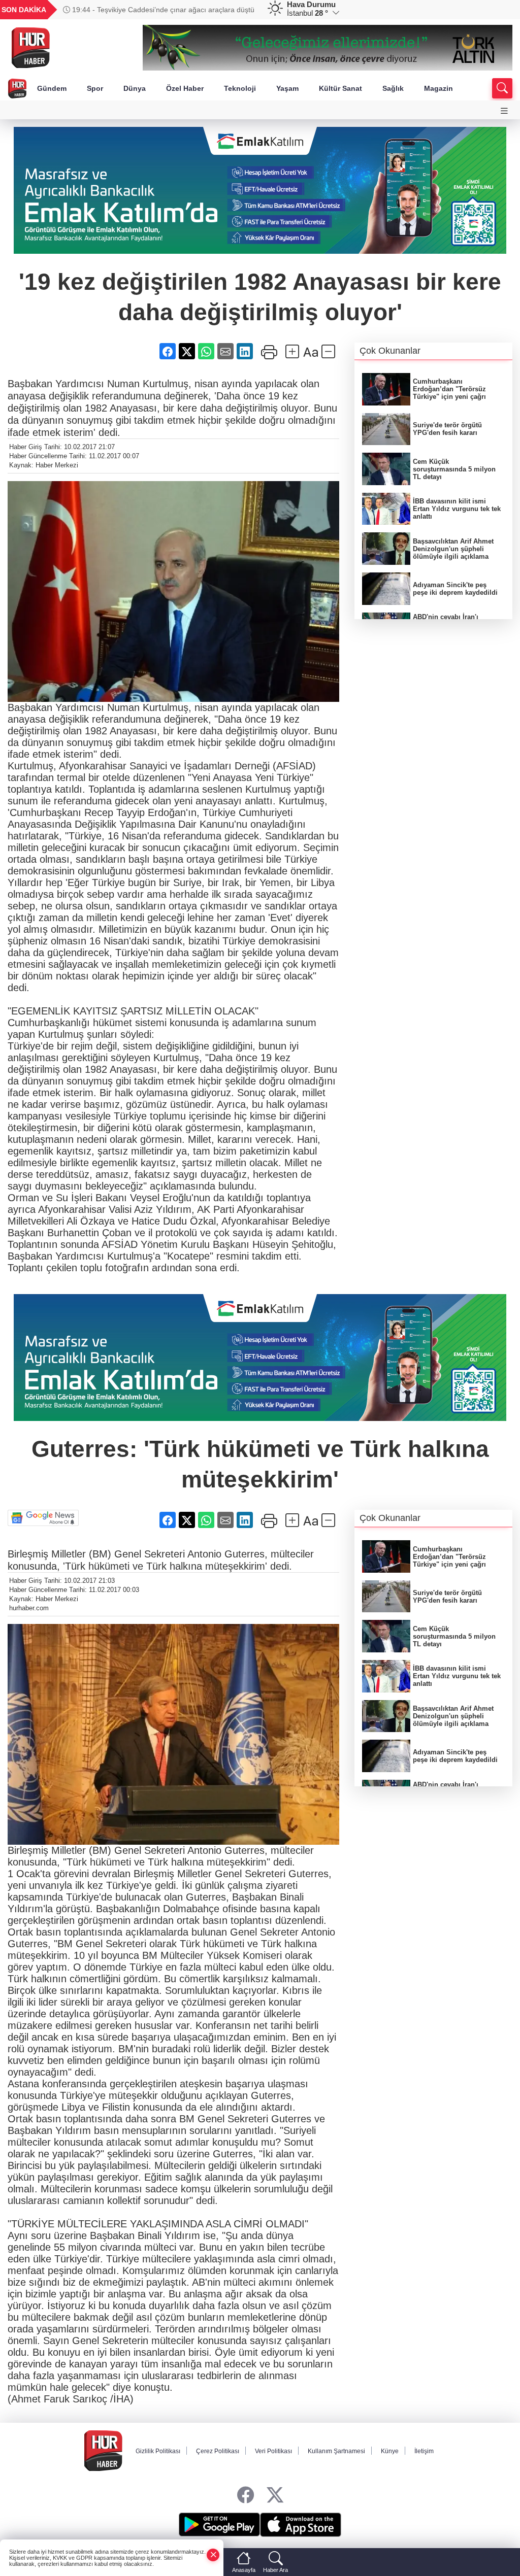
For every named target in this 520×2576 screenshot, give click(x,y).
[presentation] (243, 10)
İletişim (424, 2451)
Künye (390, 2451)
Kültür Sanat (340, 88)
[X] (275, 2496)
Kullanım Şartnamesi (336, 2451)
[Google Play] (219, 2525)
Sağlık (393, 88)
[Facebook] (246, 2496)
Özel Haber (185, 88)
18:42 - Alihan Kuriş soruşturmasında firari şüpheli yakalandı (148, 10)
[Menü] (504, 111)
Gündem (52, 88)
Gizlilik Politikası (158, 2451)
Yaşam (287, 88)
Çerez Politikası (218, 2451)
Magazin (438, 88)
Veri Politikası (273, 2451)
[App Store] (301, 2525)
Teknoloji (240, 88)
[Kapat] (213, 2555)
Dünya (135, 88)
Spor (95, 88)
